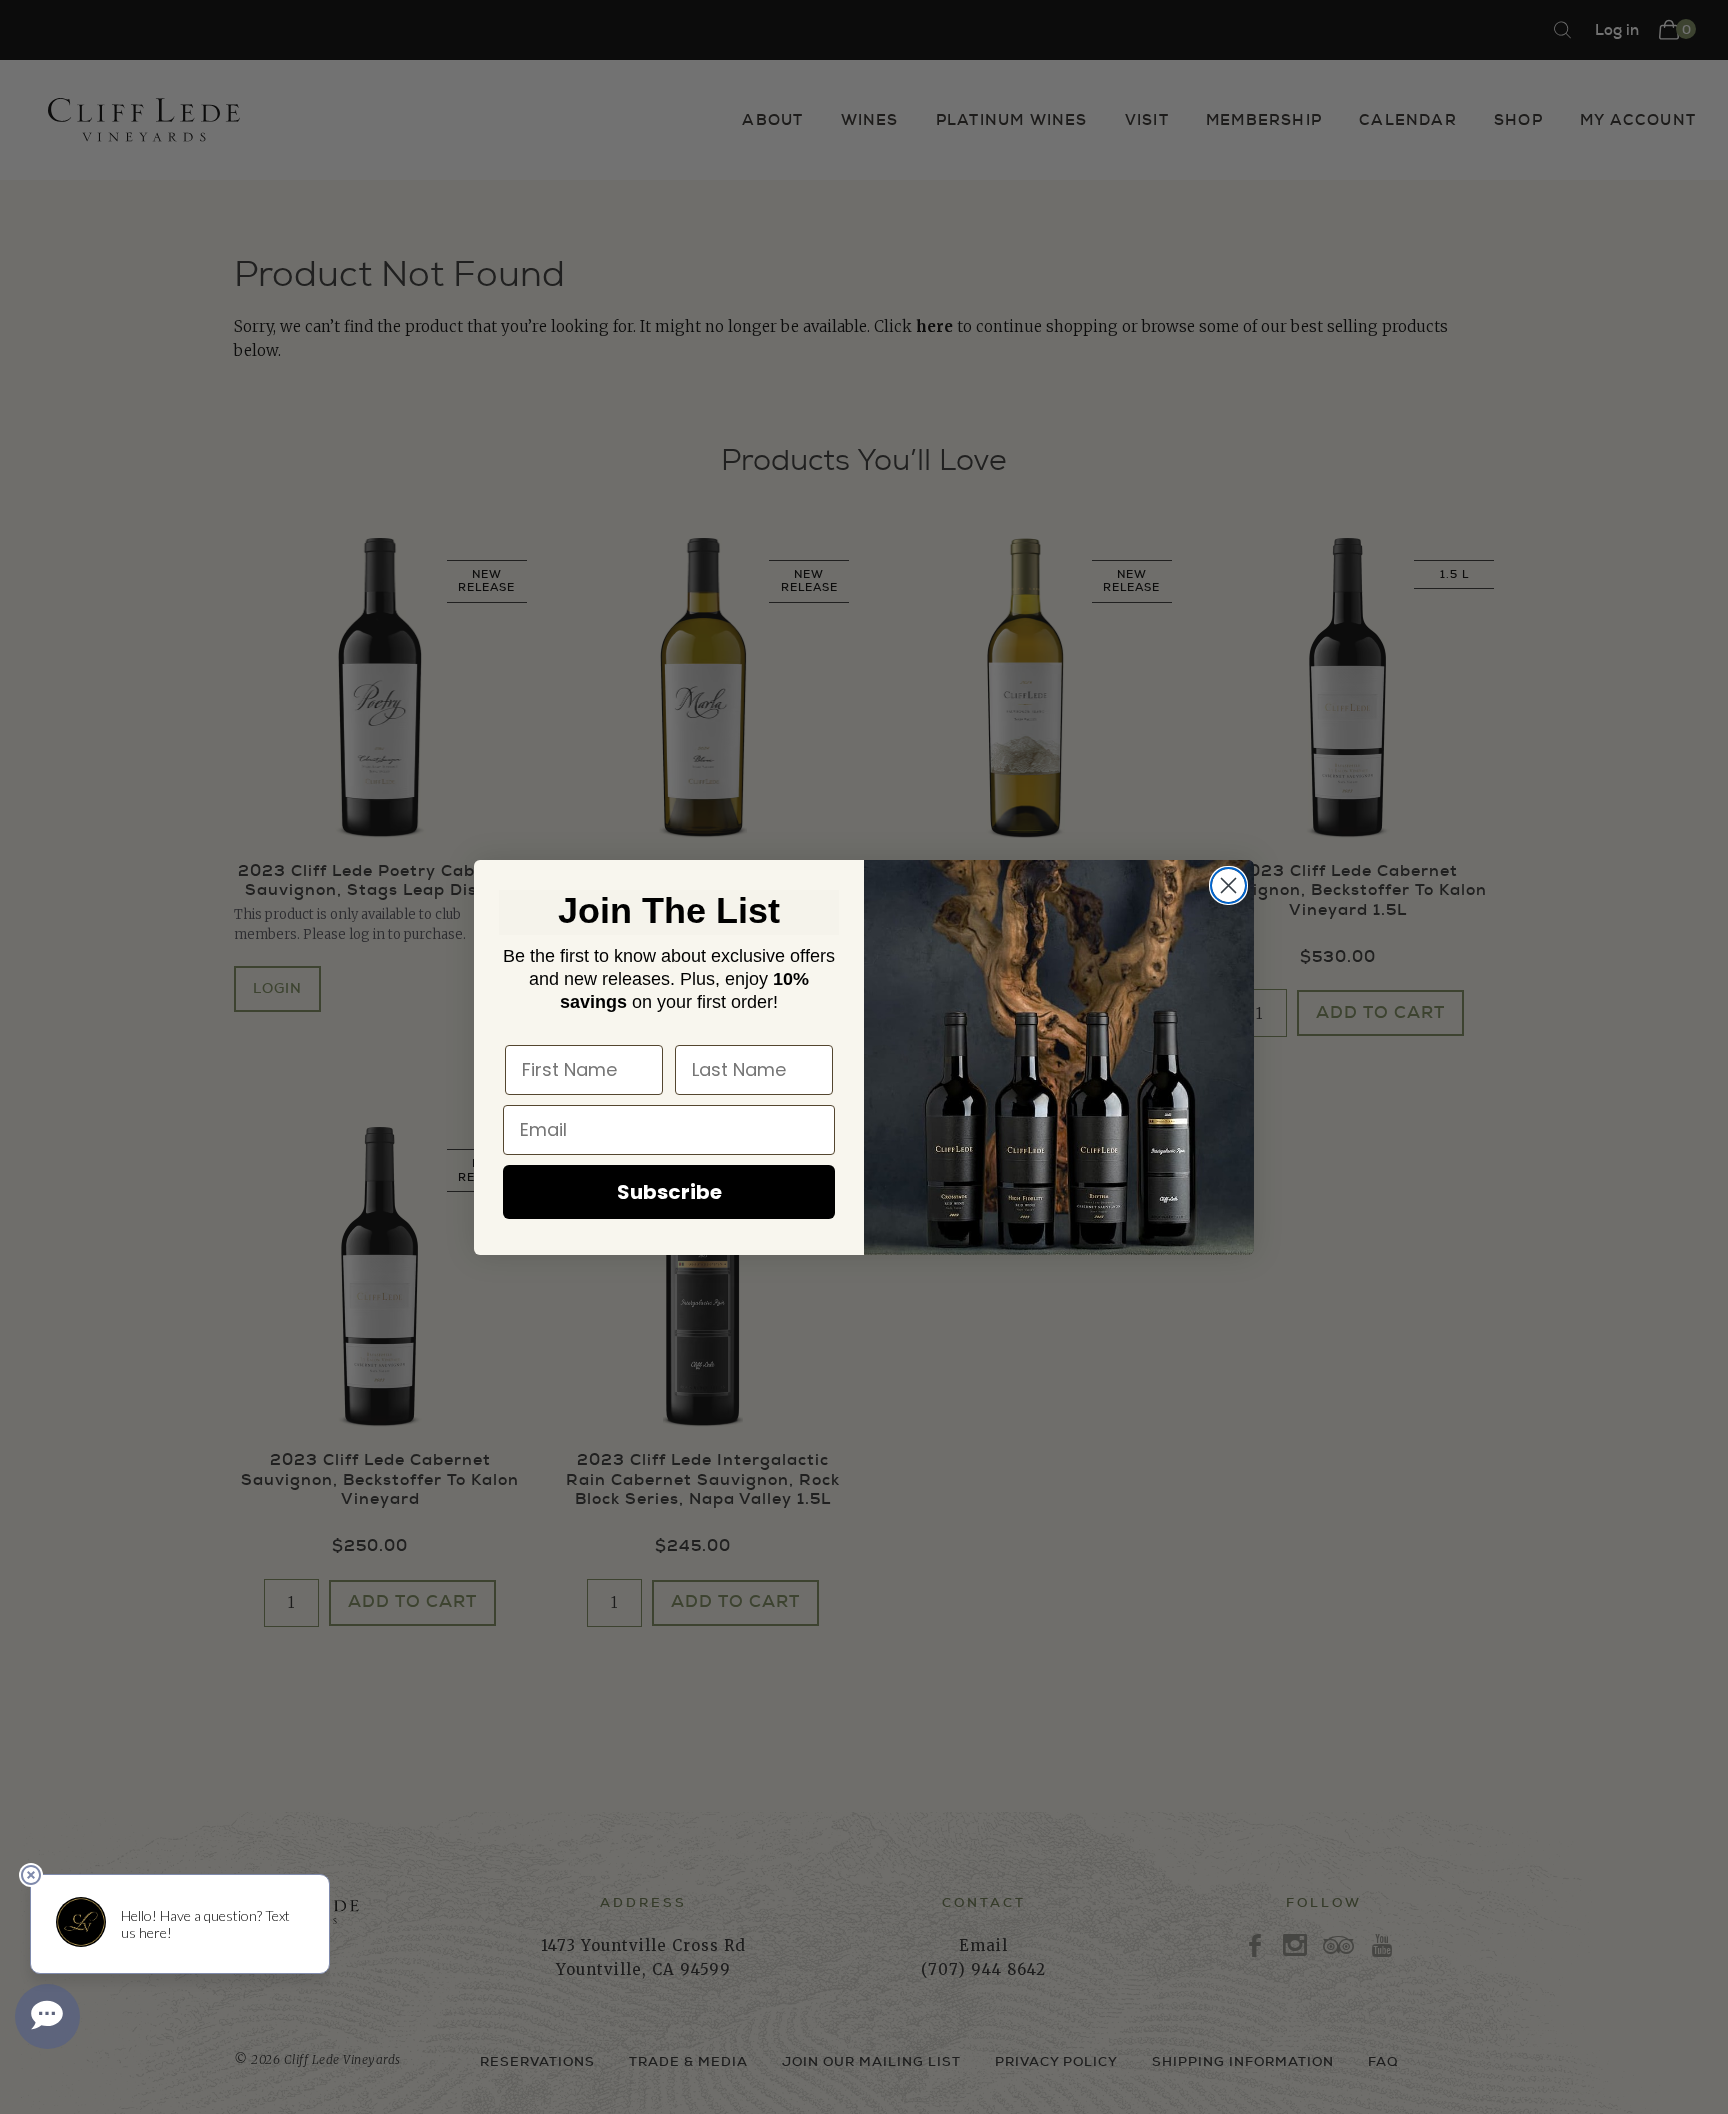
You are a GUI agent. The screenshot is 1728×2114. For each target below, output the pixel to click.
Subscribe (669, 1192)
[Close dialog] (1228, 885)
